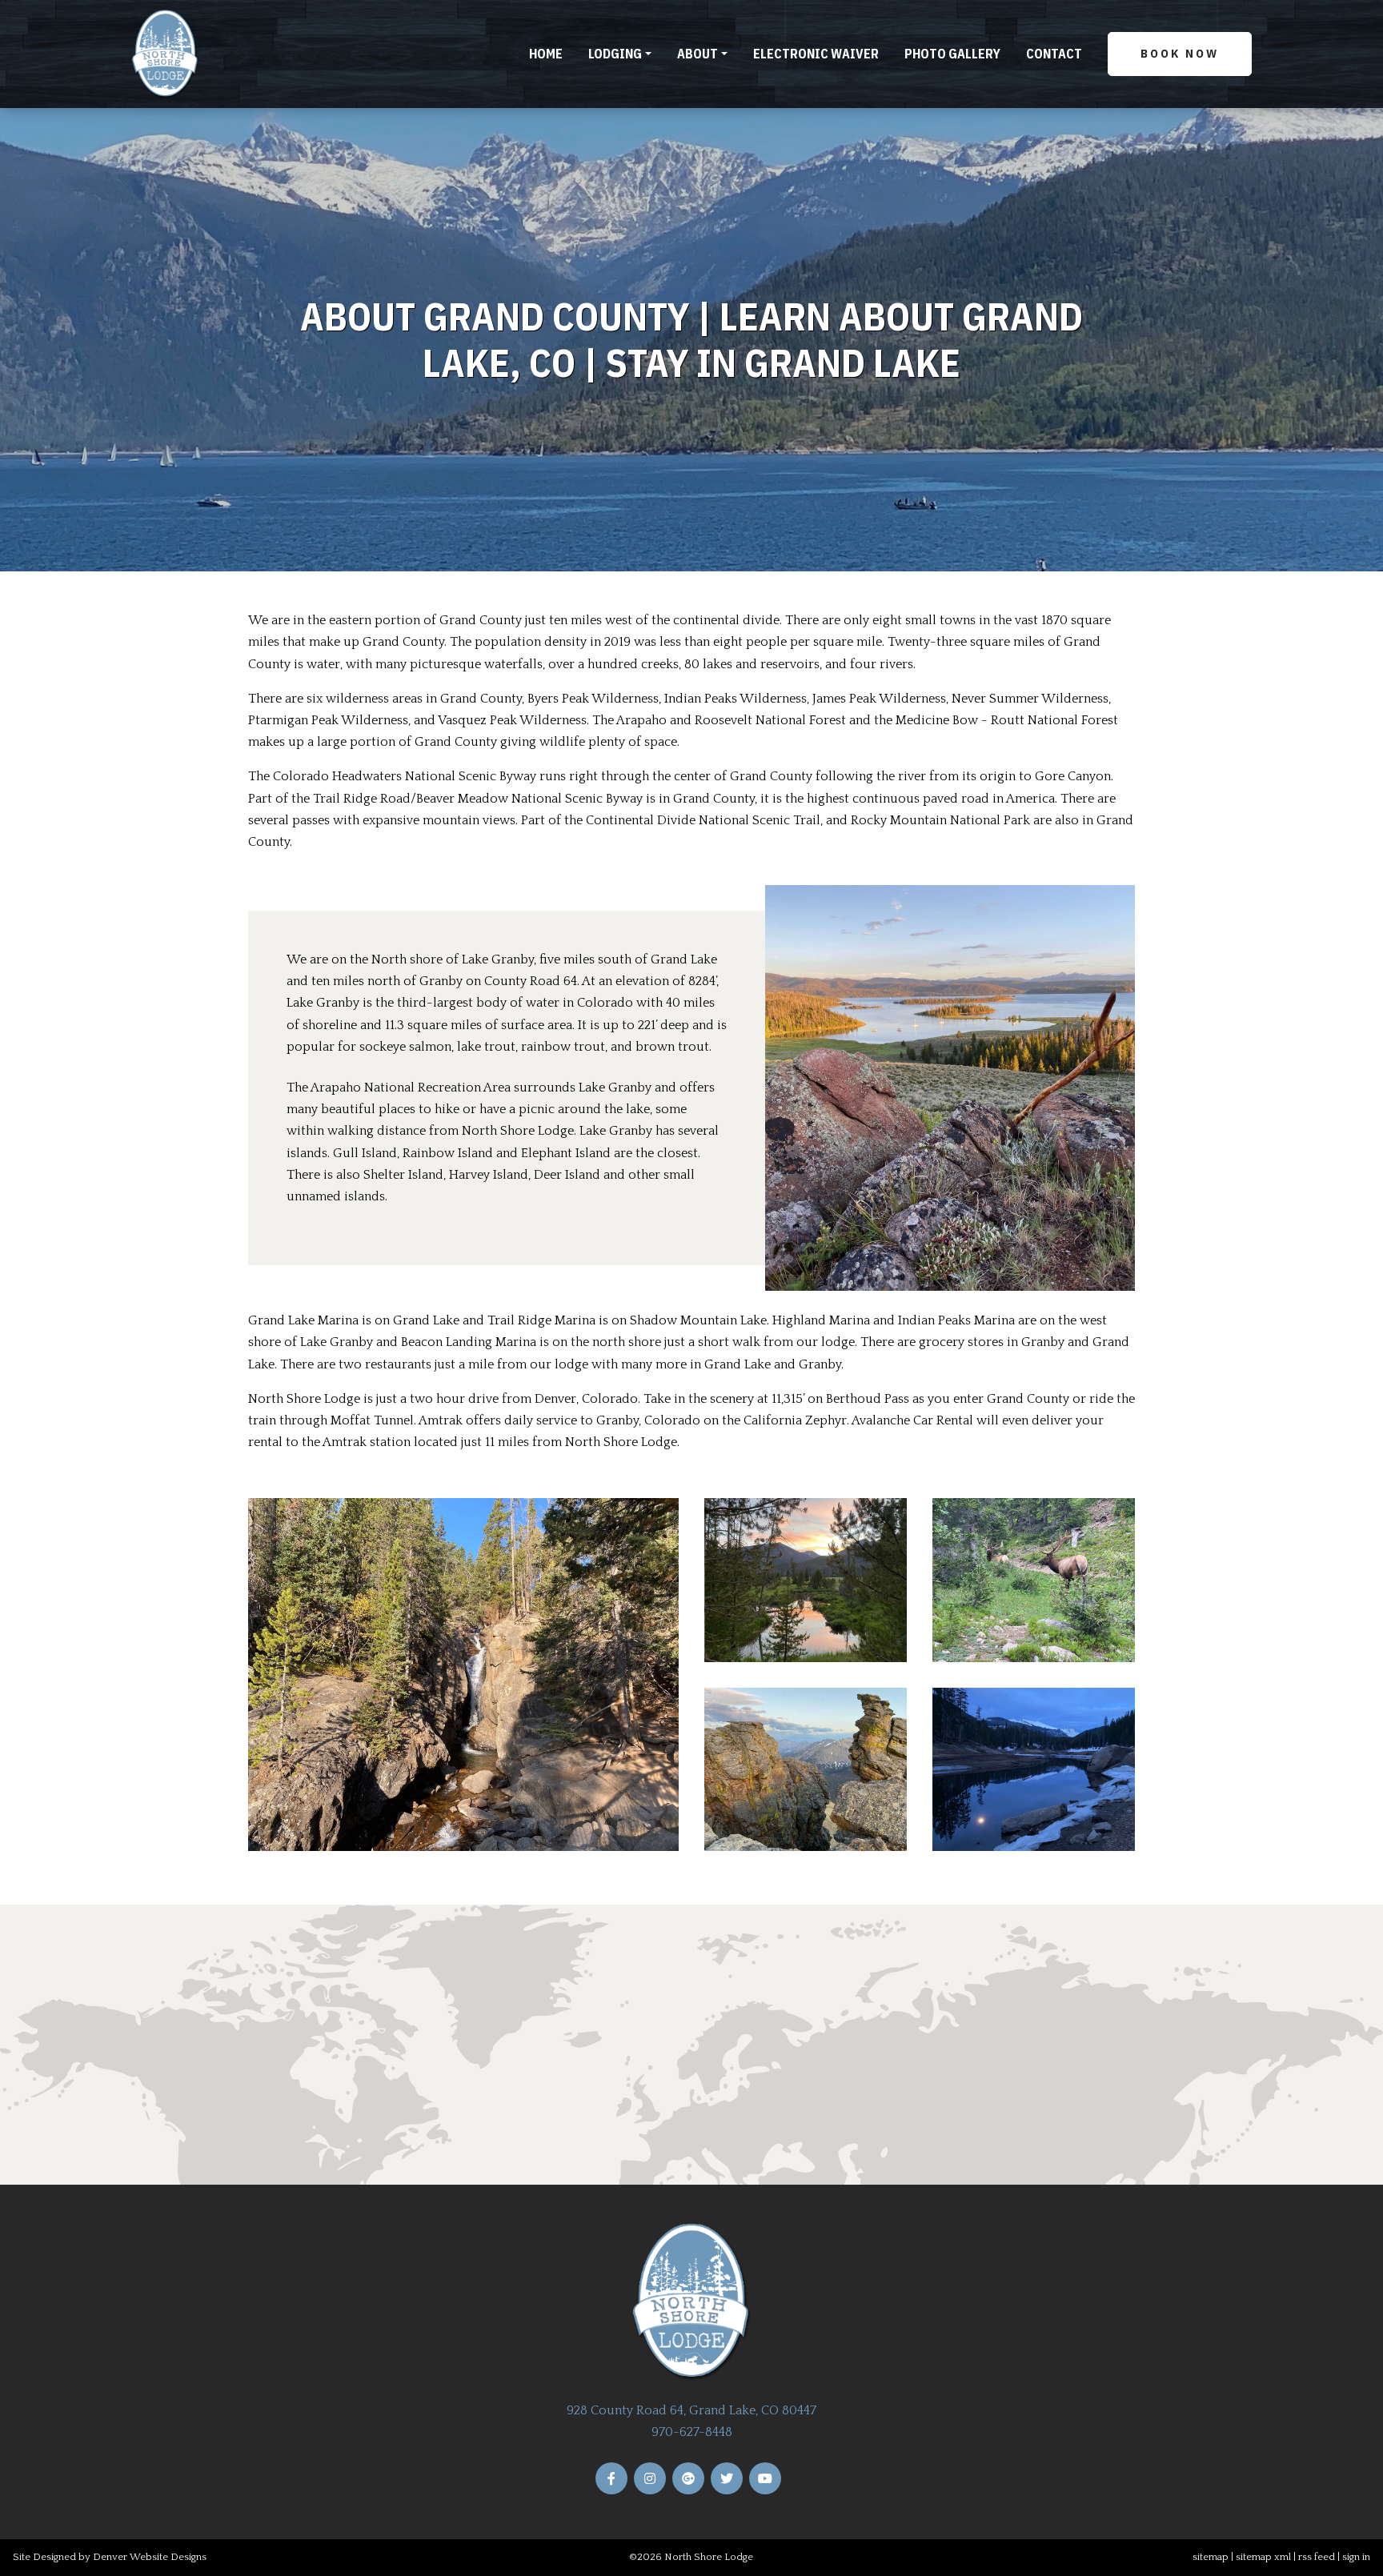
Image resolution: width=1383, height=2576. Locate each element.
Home (546, 54)
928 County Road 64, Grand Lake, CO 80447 (691, 2410)
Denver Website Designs (150, 2557)
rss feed (1317, 2557)
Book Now (1180, 53)
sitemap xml (1263, 2557)
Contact (1054, 54)
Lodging (615, 54)
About (698, 54)
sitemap (1211, 2557)
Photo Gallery (952, 54)
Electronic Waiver (816, 54)
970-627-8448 (692, 2432)
